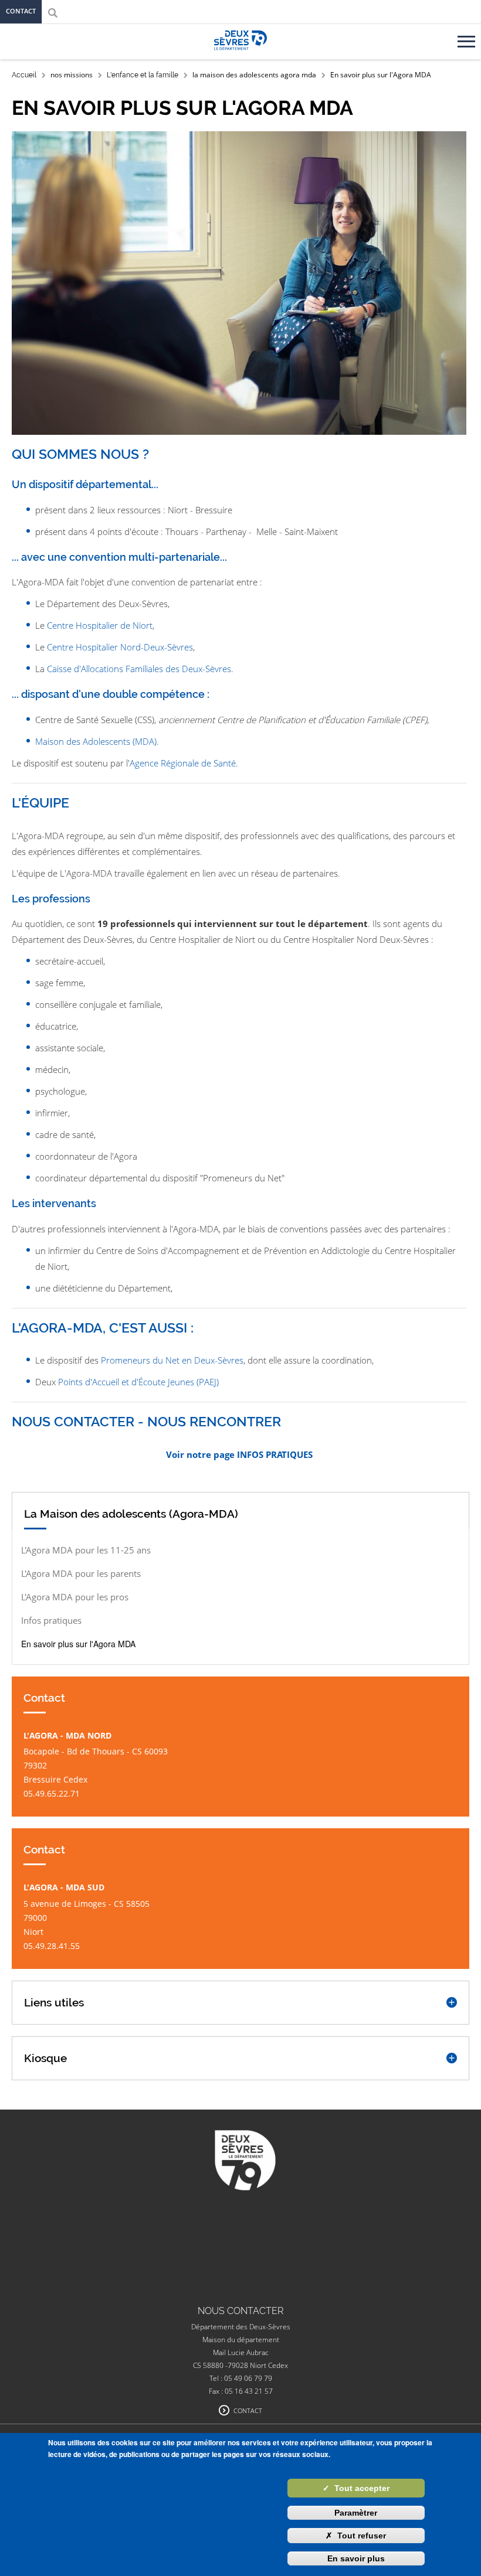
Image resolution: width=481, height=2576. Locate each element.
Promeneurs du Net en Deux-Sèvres (172, 1360)
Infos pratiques (51, 1620)
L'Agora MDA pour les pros (75, 1597)
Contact (21, 11)
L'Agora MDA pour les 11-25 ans (86, 1550)
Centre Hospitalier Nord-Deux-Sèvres (120, 647)
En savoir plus (356, 2558)
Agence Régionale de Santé (183, 763)
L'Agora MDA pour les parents (81, 1573)
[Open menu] (468, 37)
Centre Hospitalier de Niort (100, 625)
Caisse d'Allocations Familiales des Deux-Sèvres (139, 669)
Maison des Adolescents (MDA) (96, 741)
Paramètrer (356, 2513)
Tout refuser (356, 2536)
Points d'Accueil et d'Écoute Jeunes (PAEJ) (138, 1382)
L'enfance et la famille (143, 75)
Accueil (24, 75)
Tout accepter (356, 2488)
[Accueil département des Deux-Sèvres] (240, 53)
